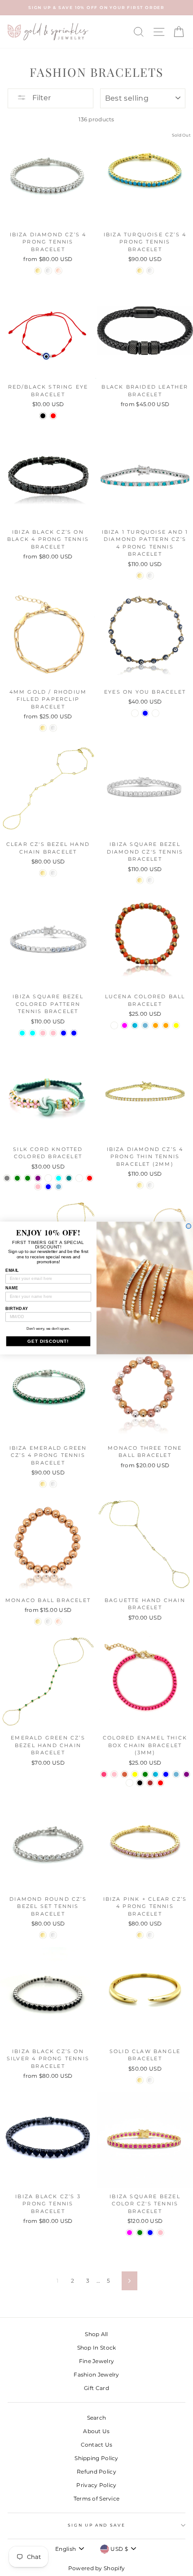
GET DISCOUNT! (48, 1341)
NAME (12, 1288)
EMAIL (12, 1270)
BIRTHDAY (17, 1308)
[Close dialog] (189, 1226)
